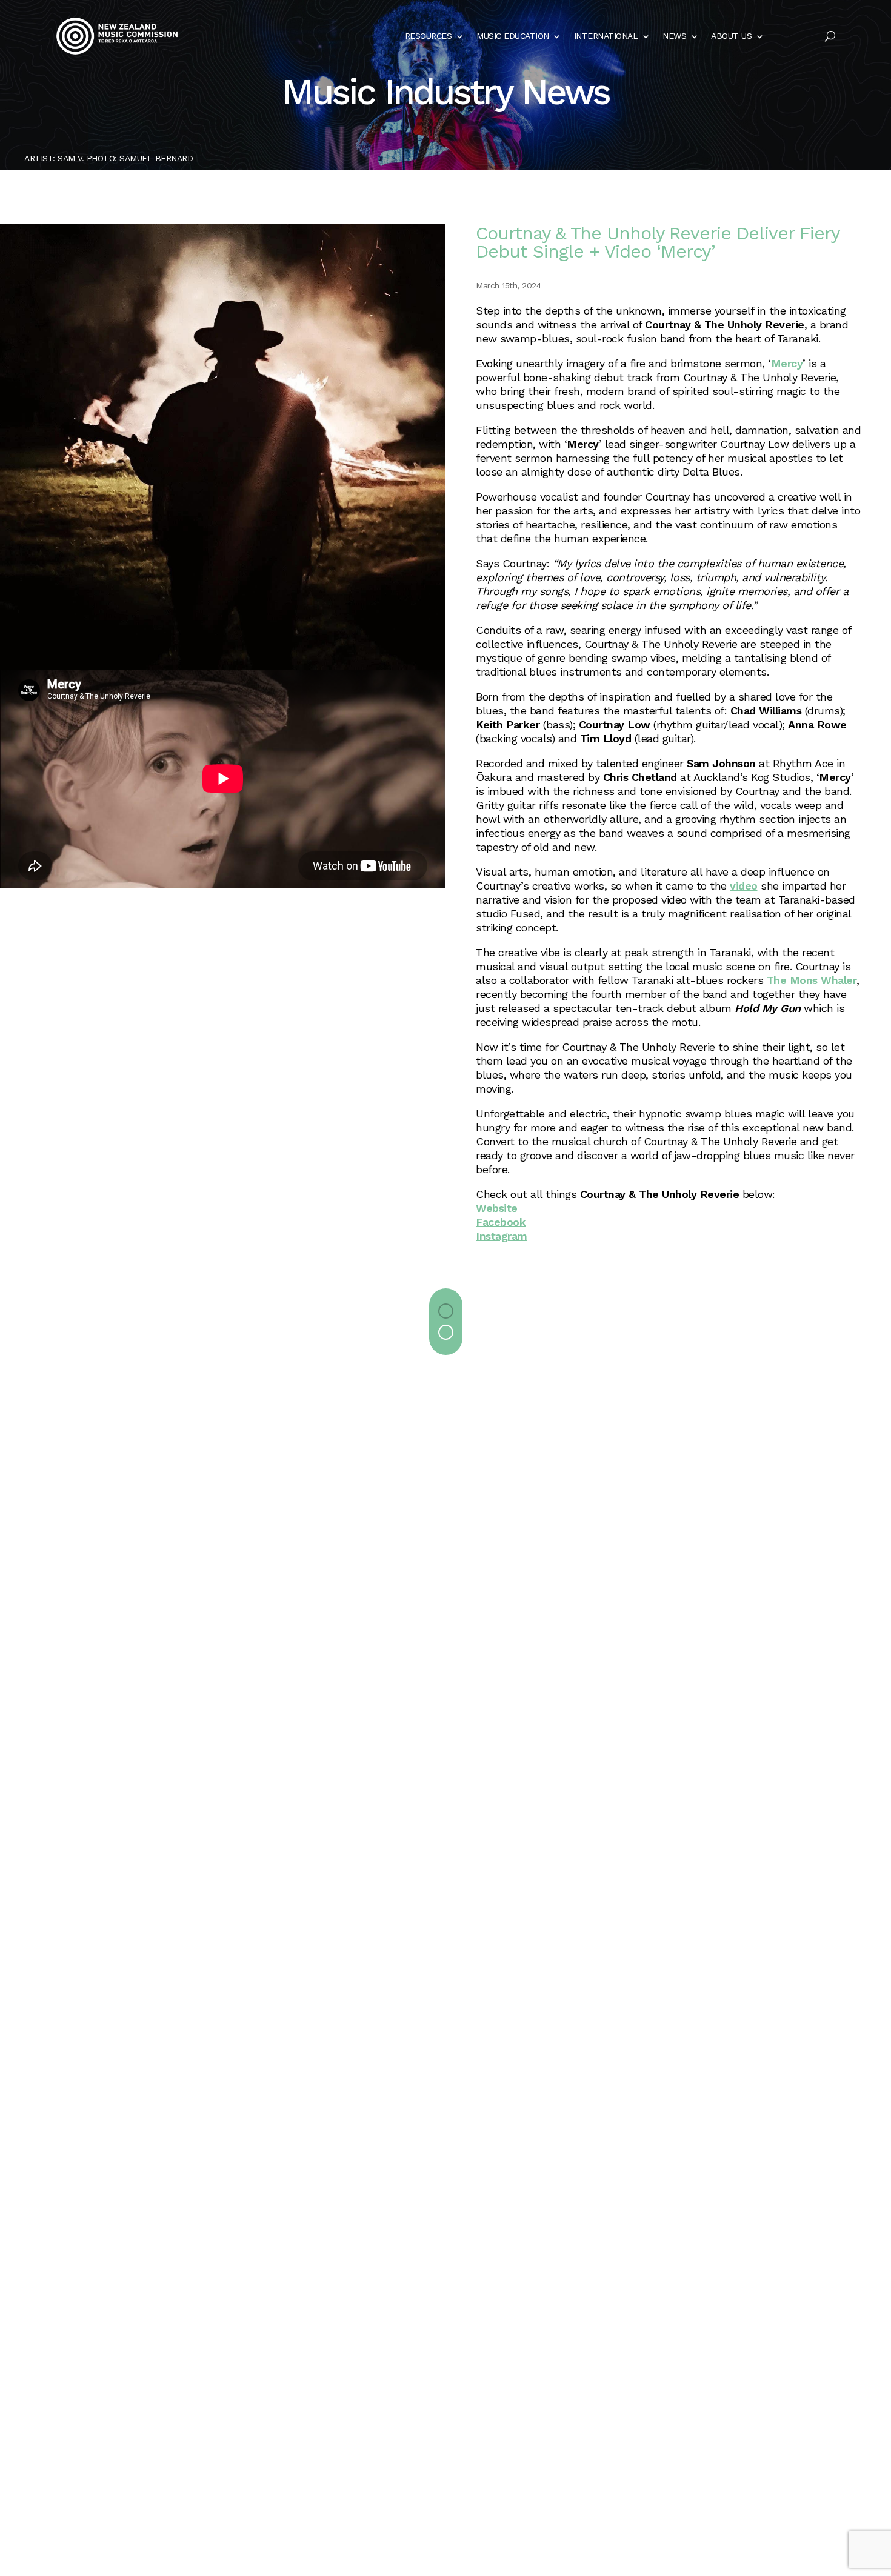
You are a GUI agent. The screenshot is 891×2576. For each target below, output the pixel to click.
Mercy (787, 363)
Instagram (502, 1236)
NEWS (674, 36)
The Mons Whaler (812, 980)
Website (497, 1208)
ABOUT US (731, 36)
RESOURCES (429, 36)
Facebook (501, 1222)
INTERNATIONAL (606, 36)
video (744, 886)
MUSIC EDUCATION (513, 36)
